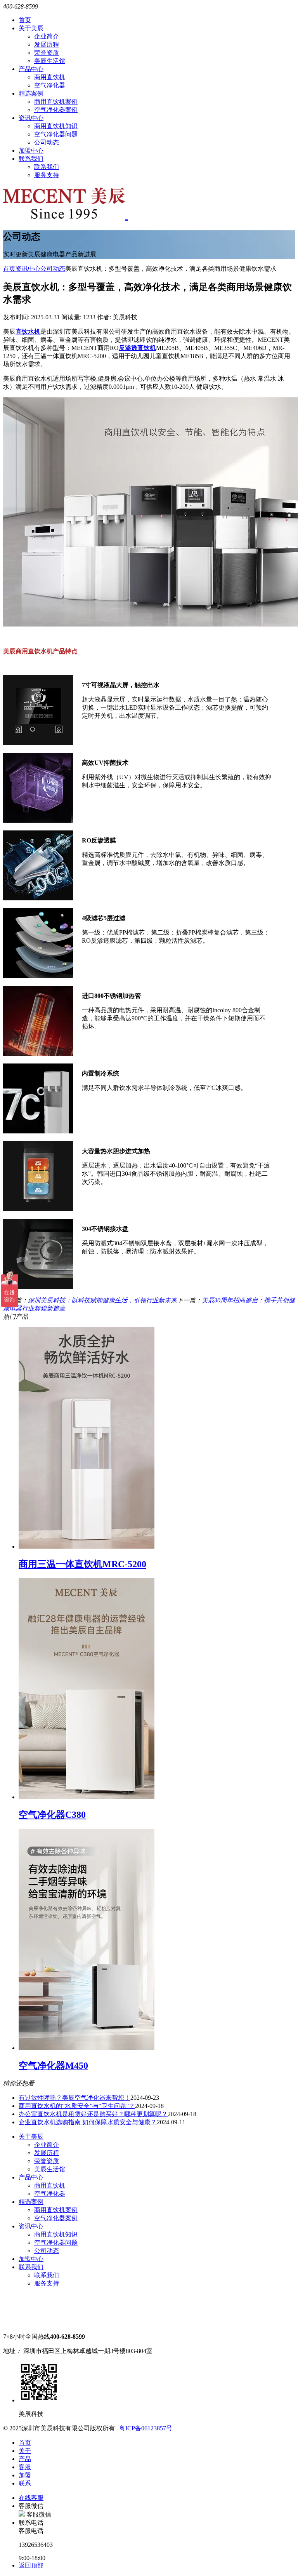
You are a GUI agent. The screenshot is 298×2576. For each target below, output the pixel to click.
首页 (25, 20)
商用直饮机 (50, 77)
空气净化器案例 (56, 110)
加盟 (25, 2475)
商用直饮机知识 (56, 126)
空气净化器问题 (56, 134)
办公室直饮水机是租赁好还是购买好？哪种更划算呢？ (93, 2114)
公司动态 (47, 142)
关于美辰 (31, 28)
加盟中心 (31, 151)
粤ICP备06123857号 (146, 2428)
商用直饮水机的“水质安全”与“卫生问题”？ (77, 2106)
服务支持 (47, 175)
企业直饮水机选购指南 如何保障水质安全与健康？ (88, 2122)
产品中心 (31, 69)
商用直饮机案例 (56, 102)
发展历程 (47, 44)
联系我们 (31, 159)
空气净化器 (50, 85)
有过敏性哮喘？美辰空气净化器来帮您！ (74, 2098)
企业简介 (47, 36)
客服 (25, 2467)
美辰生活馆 (50, 61)
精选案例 (31, 93)
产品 (25, 2459)
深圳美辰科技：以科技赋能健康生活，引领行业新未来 (102, 1300)
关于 (25, 2451)
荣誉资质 (47, 53)
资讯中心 (31, 118)
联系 (25, 2483)
